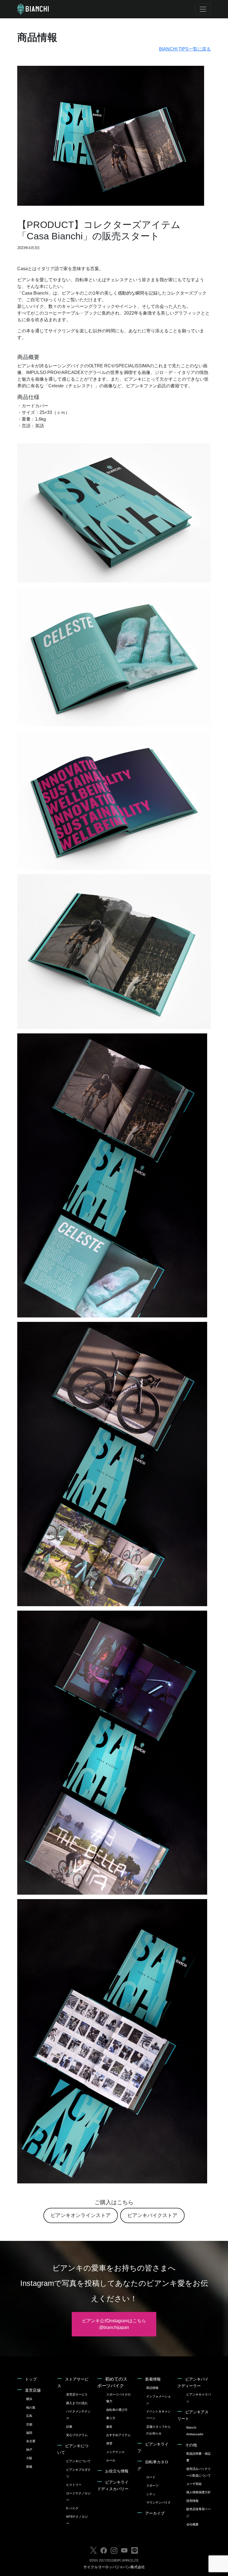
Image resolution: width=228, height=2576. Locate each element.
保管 (109, 2443)
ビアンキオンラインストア (81, 2215)
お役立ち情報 (117, 2471)
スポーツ (152, 2485)
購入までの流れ (77, 2403)
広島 (29, 2416)
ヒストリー (74, 2485)
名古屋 (31, 2441)
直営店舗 (33, 2390)
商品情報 (152, 2388)
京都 (29, 2424)
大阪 (29, 2458)
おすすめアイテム (118, 2435)
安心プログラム (77, 2435)
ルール (111, 2460)
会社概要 (192, 2524)
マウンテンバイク (158, 2502)
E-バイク (72, 2508)
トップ (31, 2379)
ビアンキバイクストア (152, 2215)
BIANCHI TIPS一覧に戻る (185, 49)
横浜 (29, 2399)
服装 (109, 2427)
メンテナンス (115, 2452)
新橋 (29, 2467)
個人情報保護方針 (199, 2492)
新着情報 (153, 2379)
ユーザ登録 (194, 2484)
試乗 (69, 2427)
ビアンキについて (78, 2461)
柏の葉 (31, 2407)
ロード (151, 2477)
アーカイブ (155, 2513)
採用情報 (192, 2501)
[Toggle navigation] (203, 9)
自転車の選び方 (117, 2410)
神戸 (29, 2450)
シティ (151, 2494)
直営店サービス (77, 2394)
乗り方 (111, 2418)
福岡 (29, 2433)
